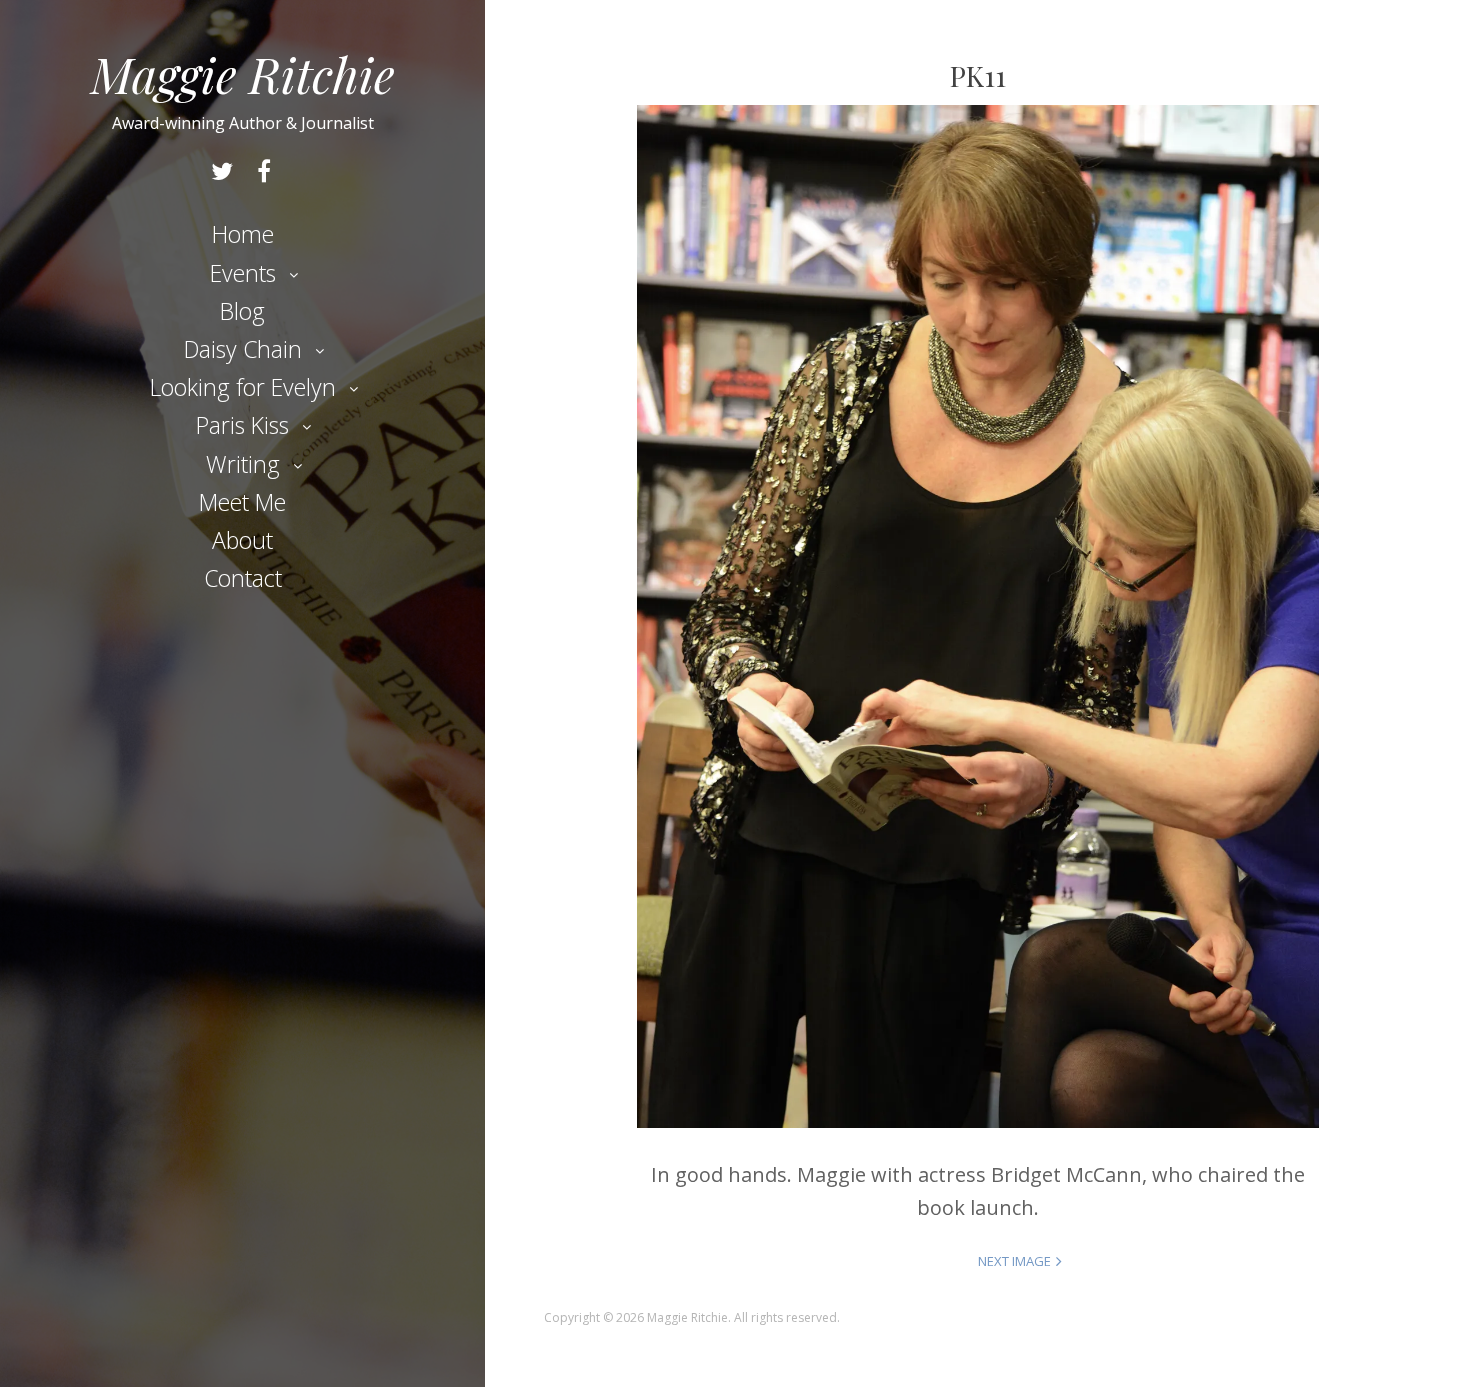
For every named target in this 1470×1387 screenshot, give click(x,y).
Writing (243, 464)
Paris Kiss (242, 425)
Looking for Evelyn (243, 387)
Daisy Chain (243, 349)
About (242, 540)
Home (243, 234)
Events (243, 273)
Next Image (1014, 1261)
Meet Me (242, 502)
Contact (243, 578)
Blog (242, 311)
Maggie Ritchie (243, 74)
